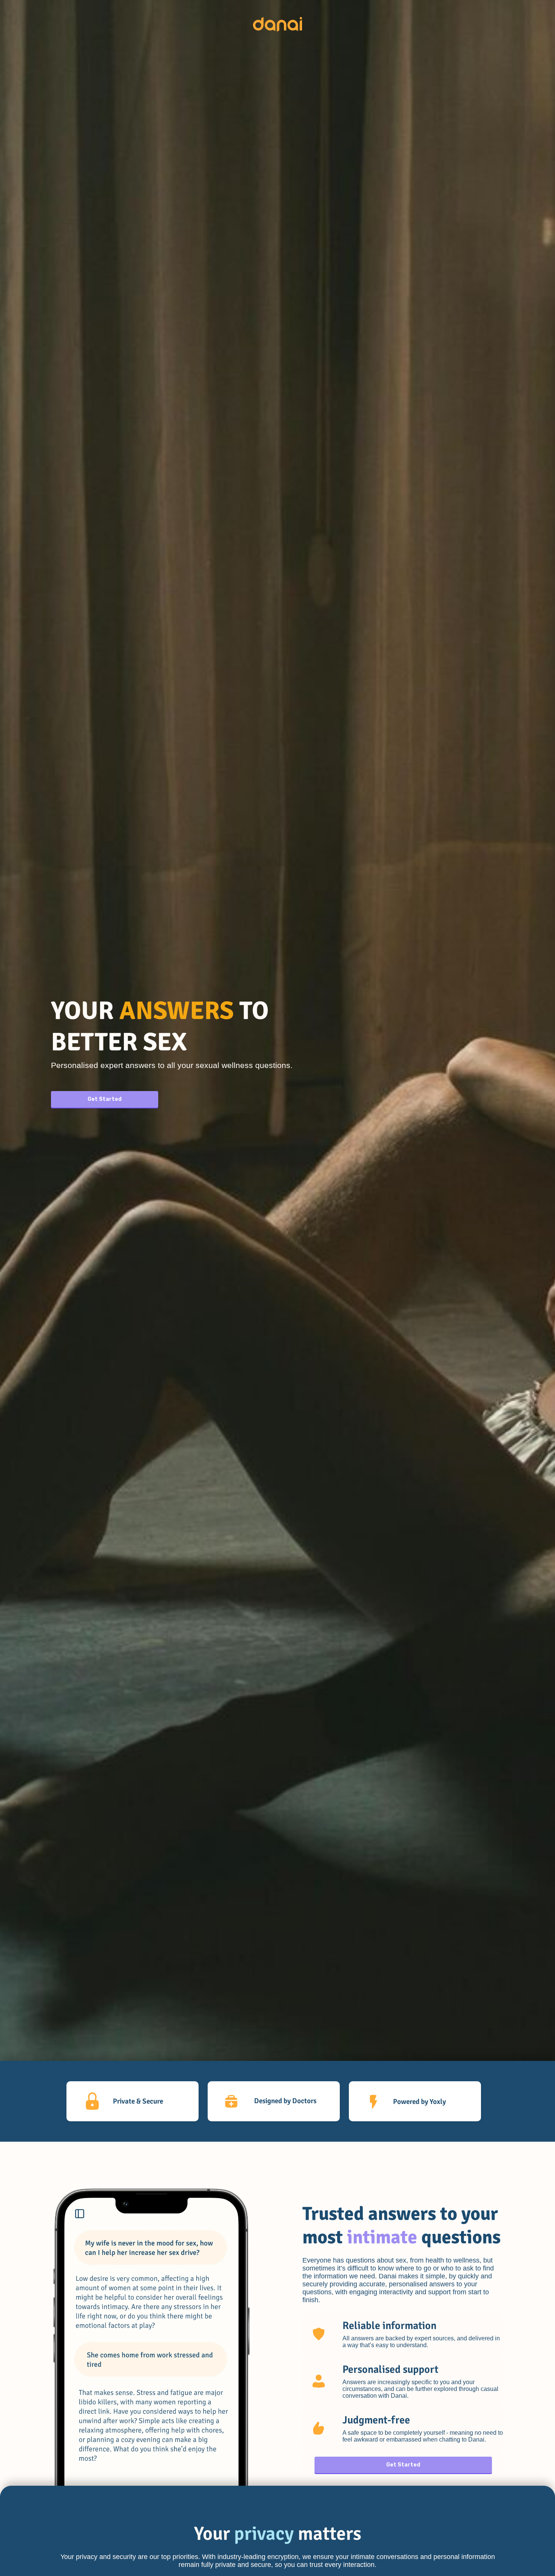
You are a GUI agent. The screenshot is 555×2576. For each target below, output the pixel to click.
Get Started (105, 1099)
